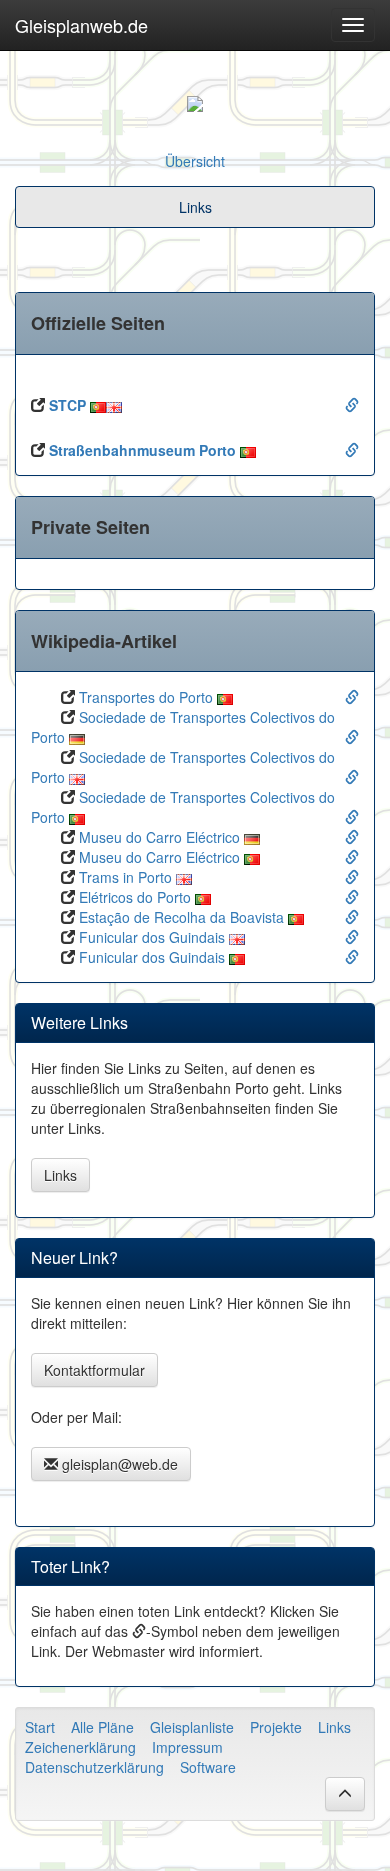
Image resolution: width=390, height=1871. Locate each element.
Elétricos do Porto (135, 897)
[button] (345, 1794)
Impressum (187, 1747)
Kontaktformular (94, 1370)
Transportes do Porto (146, 697)
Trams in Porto (125, 877)
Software (208, 1767)
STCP (67, 405)
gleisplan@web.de (118, 1464)
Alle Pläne (102, 1727)
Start (40, 1727)
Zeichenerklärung (80, 1747)
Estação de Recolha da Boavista (181, 917)
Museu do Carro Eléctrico (159, 837)
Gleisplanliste (192, 1727)
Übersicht (195, 161)
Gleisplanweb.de (81, 25)
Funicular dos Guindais (152, 937)
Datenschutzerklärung (94, 1767)
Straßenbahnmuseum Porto (142, 450)
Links (60, 1175)
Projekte (276, 1727)
